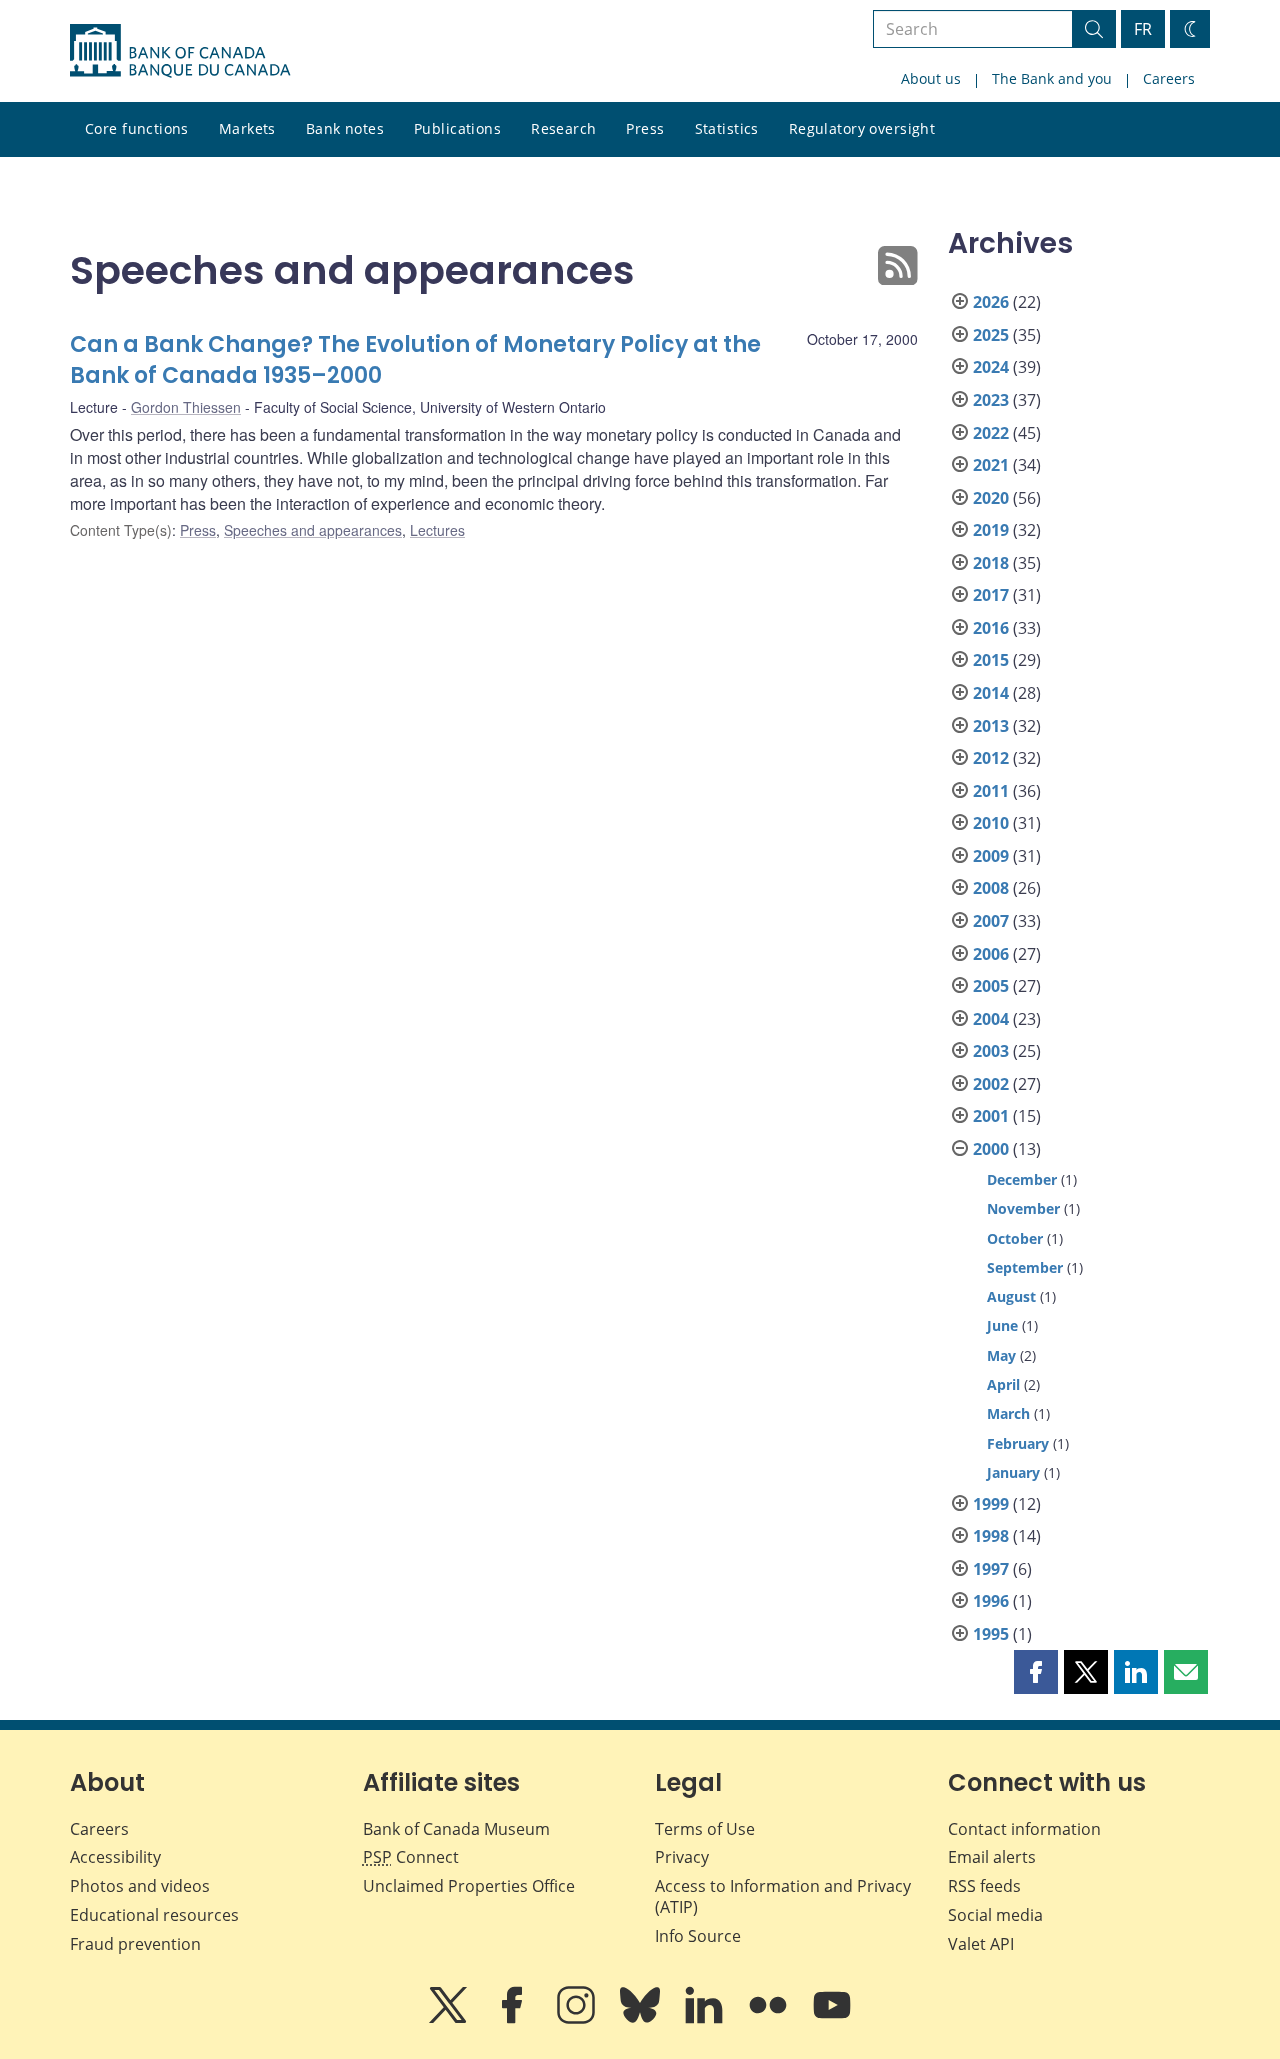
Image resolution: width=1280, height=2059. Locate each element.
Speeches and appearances (313, 530)
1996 (991, 1601)
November (1023, 1208)
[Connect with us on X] (450, 2019)
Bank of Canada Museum (456, 1829)
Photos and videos (140, 1886)
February (1018, 1443)
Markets (247, 128)
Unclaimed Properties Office (469, 1886)
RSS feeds (984, 1886)
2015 (991, 660)
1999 (991, 1504)
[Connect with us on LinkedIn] (706, 2019)
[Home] (180, 51)
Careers (1169, 78)
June (1002, 1325)
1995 (991, 1634)
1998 (991, 1536)
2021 (991, 465)
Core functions (137, 128)
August (1011, 1296)
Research (563, 128)
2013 (991, 726)
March (1008, 1413)
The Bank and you (1052, 78)
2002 (991, 1084)
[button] (1036, 1672)
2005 (991, 986)
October (1015, 1238)
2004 (991, 1019)
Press (645, 128)
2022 (991, 433)
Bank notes (345, 128)
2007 (991, 921)
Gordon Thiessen (186, 407)
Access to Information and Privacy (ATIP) (783, 1896)
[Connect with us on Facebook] (514, 2019)
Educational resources (154, 1915)
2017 (991, 595)
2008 (991, 888)
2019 (991, 530)
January (1013, 1472)
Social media (995, 1915)
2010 (991, 823)
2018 (991, 563)
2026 (991, 302)
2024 (991, 367)
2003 (991, 1051)
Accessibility (115, 1857)
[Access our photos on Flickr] (770, 2019)
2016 (991, 628)
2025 (991, 335)
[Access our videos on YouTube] (832, 2019)
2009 (991, 856)
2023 (991, 400)
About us (931, 78)
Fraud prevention (135, 1944)
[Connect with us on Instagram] (578, 2019)
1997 (991, 1569)
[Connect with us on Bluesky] (642, 2019)
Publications (457, 128)
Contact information (1024, 1829)
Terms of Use (705, 1829)
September (1025, 1267)
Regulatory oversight (862, 128)
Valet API (981, 1944)
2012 (991, 758)
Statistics (727, 128)
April (1003, 1384)
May (1001, 1355)
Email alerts (992, 1857)
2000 (991, 1149)
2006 (991, 954)
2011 (991, 791)
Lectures (437, 530)
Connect (411, 1857)
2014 (991, 693)
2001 (991, 1116)
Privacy (682, 1857)
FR (1143, 29)
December (1022, 1179)
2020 (991, 498)
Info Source (698, 1936)
